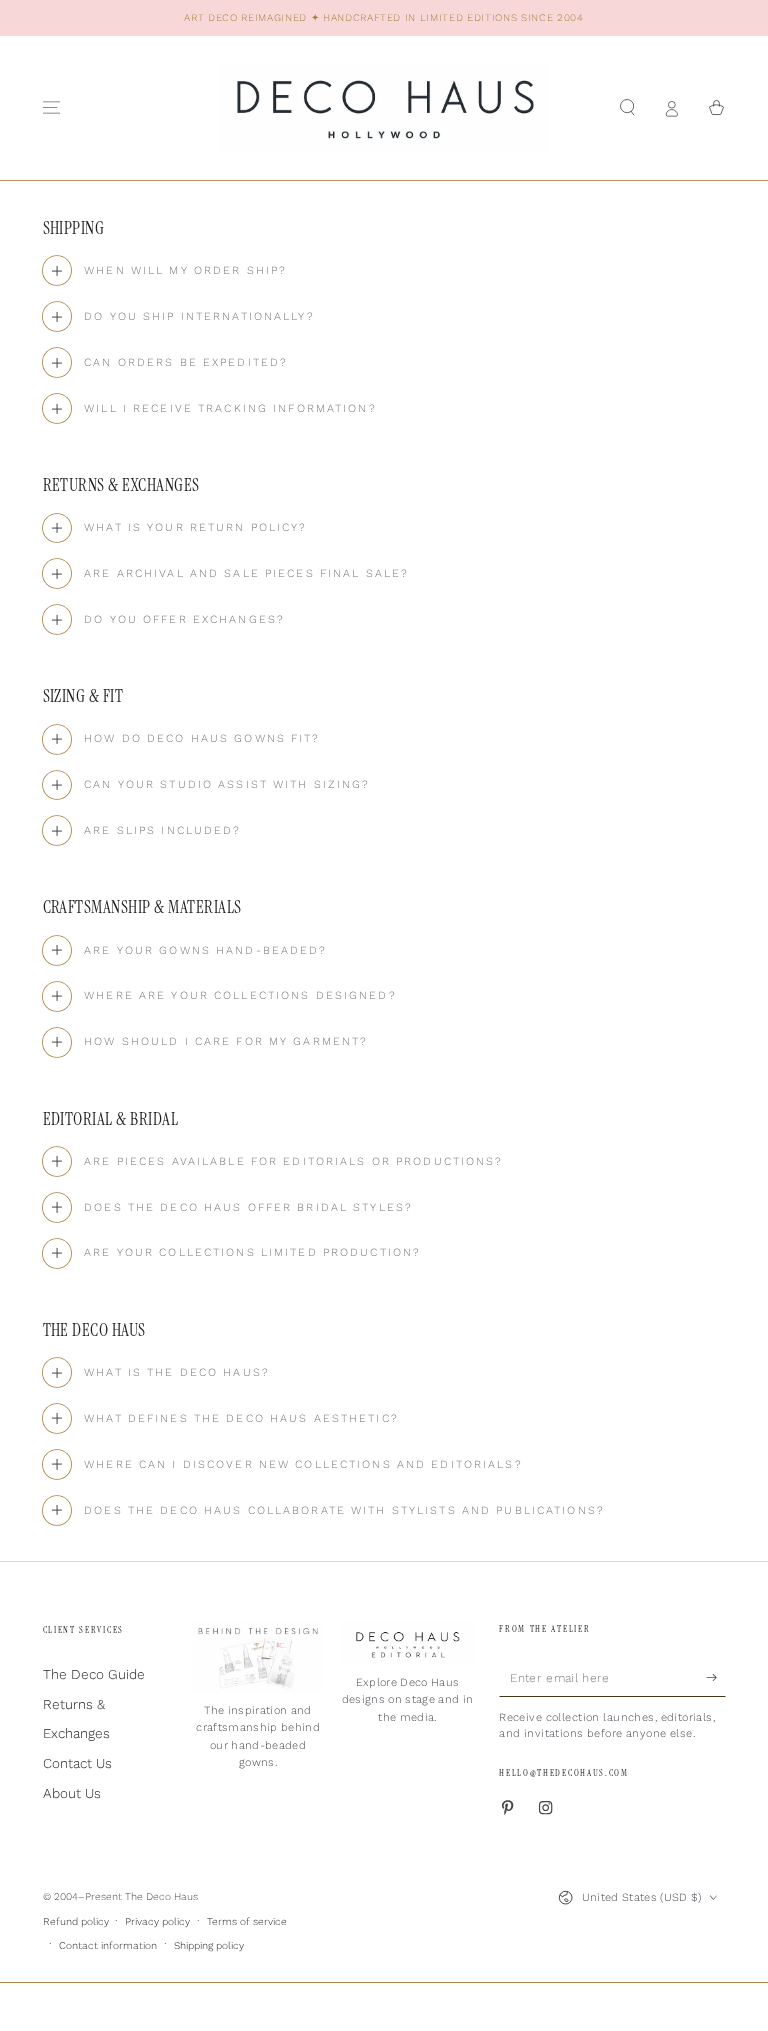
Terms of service (247, 1921)
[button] (628, 107)
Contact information (108, 1945)
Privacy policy (157, 1921)
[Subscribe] (716, 1677)
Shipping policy (209, 1945)
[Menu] (52, 107)
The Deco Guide (94, 1674)
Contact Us (77, 1763)
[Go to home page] (384, 108)
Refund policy (76, 1921)
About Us (72, 1793)
